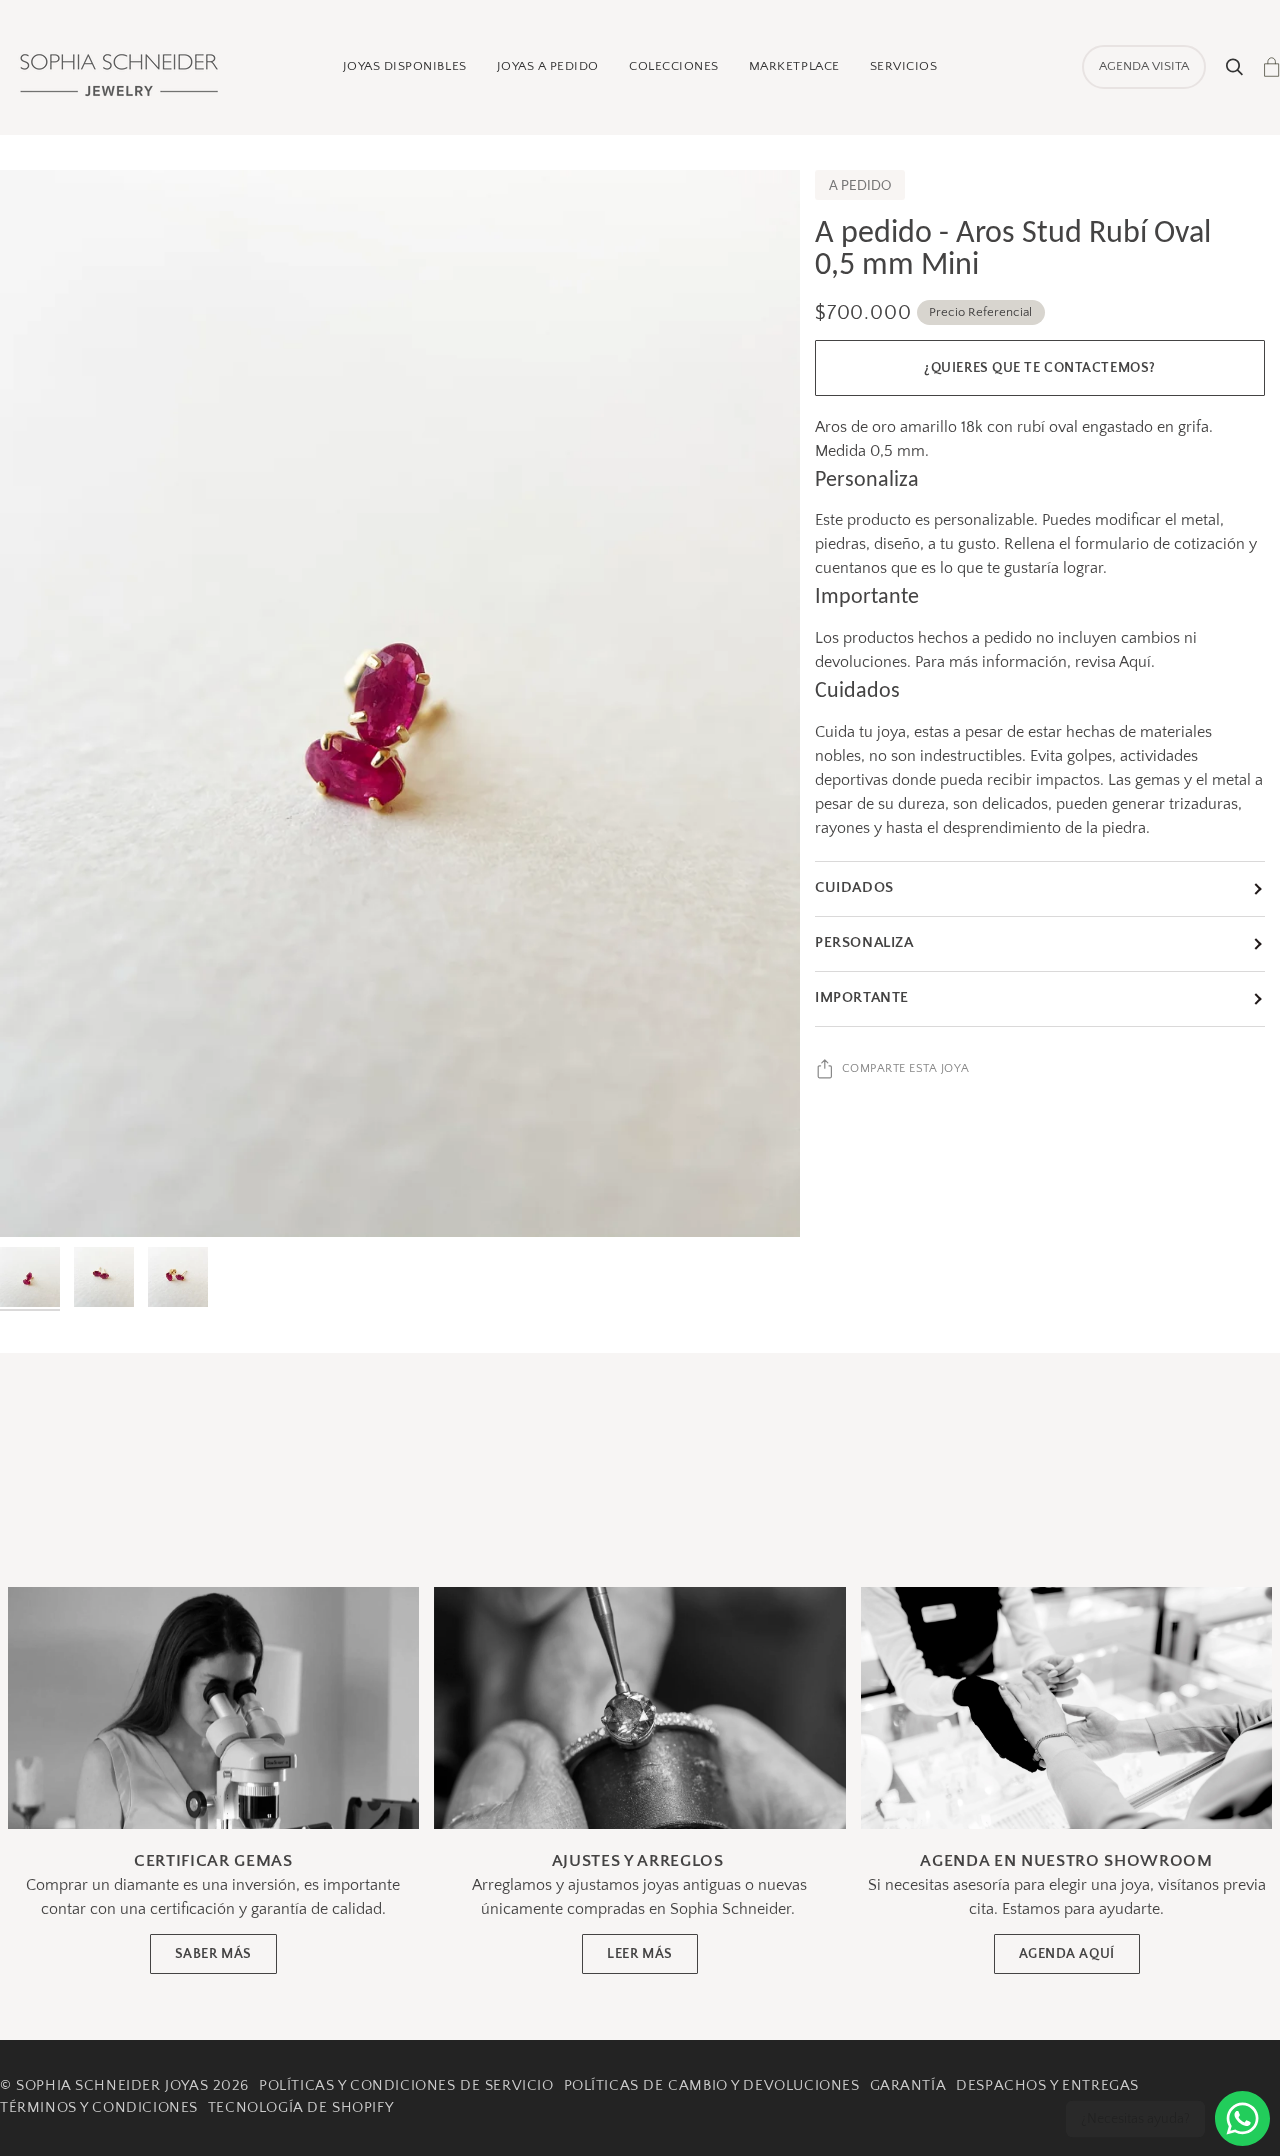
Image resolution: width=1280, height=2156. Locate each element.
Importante (862, 998)
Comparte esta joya (906, 1068)
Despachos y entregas (1047, 2086)
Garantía (908, 2086)
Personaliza (864, 943)
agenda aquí (1067, 1954)
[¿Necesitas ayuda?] (1242, 2118)
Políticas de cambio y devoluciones (712, 2086)
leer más (640, 1954)
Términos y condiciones (99, 2108)
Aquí (1135, 662)
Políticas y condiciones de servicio (406, 2086)
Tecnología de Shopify (300, 2108)
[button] (405, 67)
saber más (213, 1954)
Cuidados (854, 888)
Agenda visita (1144, 66)
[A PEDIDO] (400, 703)
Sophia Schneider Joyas (112, 2086)
